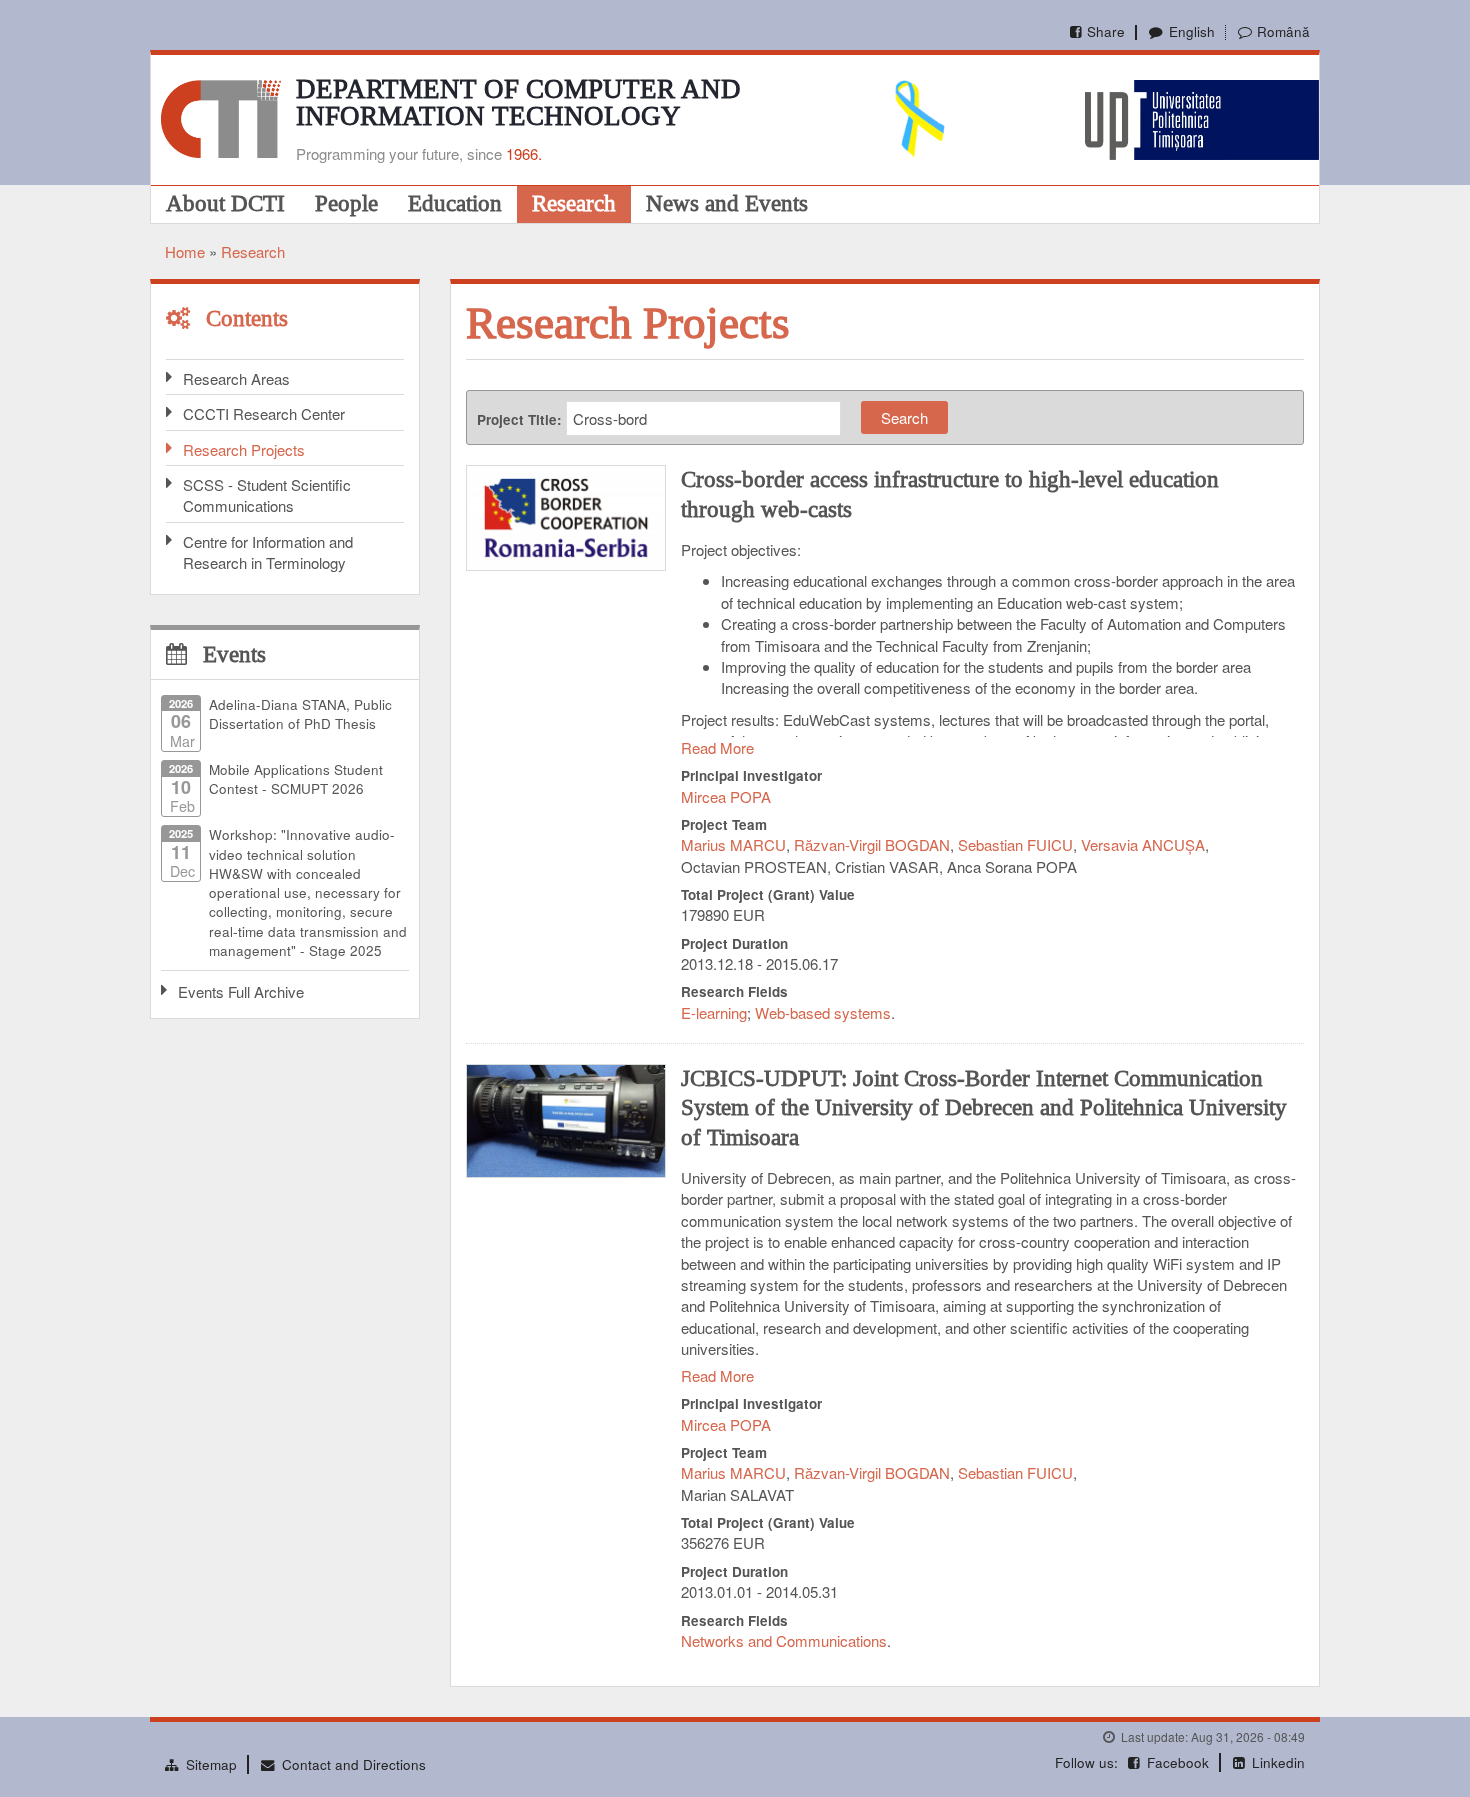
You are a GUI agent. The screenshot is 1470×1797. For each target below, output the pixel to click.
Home (185, 251)
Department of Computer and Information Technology (518, 102)
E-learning (714, 1012)
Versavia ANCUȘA (1143, 844)
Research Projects (244, 449)
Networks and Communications (784, 1640)
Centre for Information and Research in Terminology (268, 552)
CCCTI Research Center (264, 413)
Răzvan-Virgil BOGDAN (872, 844)
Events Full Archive (241, 991)
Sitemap (211, 1764)
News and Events (727, 203)
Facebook (1178, 1762)
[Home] (221, 116)
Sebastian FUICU (1015, 844)
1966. (524, 153)
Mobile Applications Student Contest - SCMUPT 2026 (296, 779)
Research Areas (236, 378)
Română (1283, 31)
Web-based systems (823, 1012)
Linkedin (1278, 1762)
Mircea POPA (726, 796)
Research (574, 203)
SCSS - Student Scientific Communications (267, 495)
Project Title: (519, 419)
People (346, 203)
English (1191, 31)
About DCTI (225, 203)
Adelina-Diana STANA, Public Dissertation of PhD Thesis (300, 714)
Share (1106, 31)
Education (455, 203)
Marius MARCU (733, 844)
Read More (717, 747)
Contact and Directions (354, 1764)
